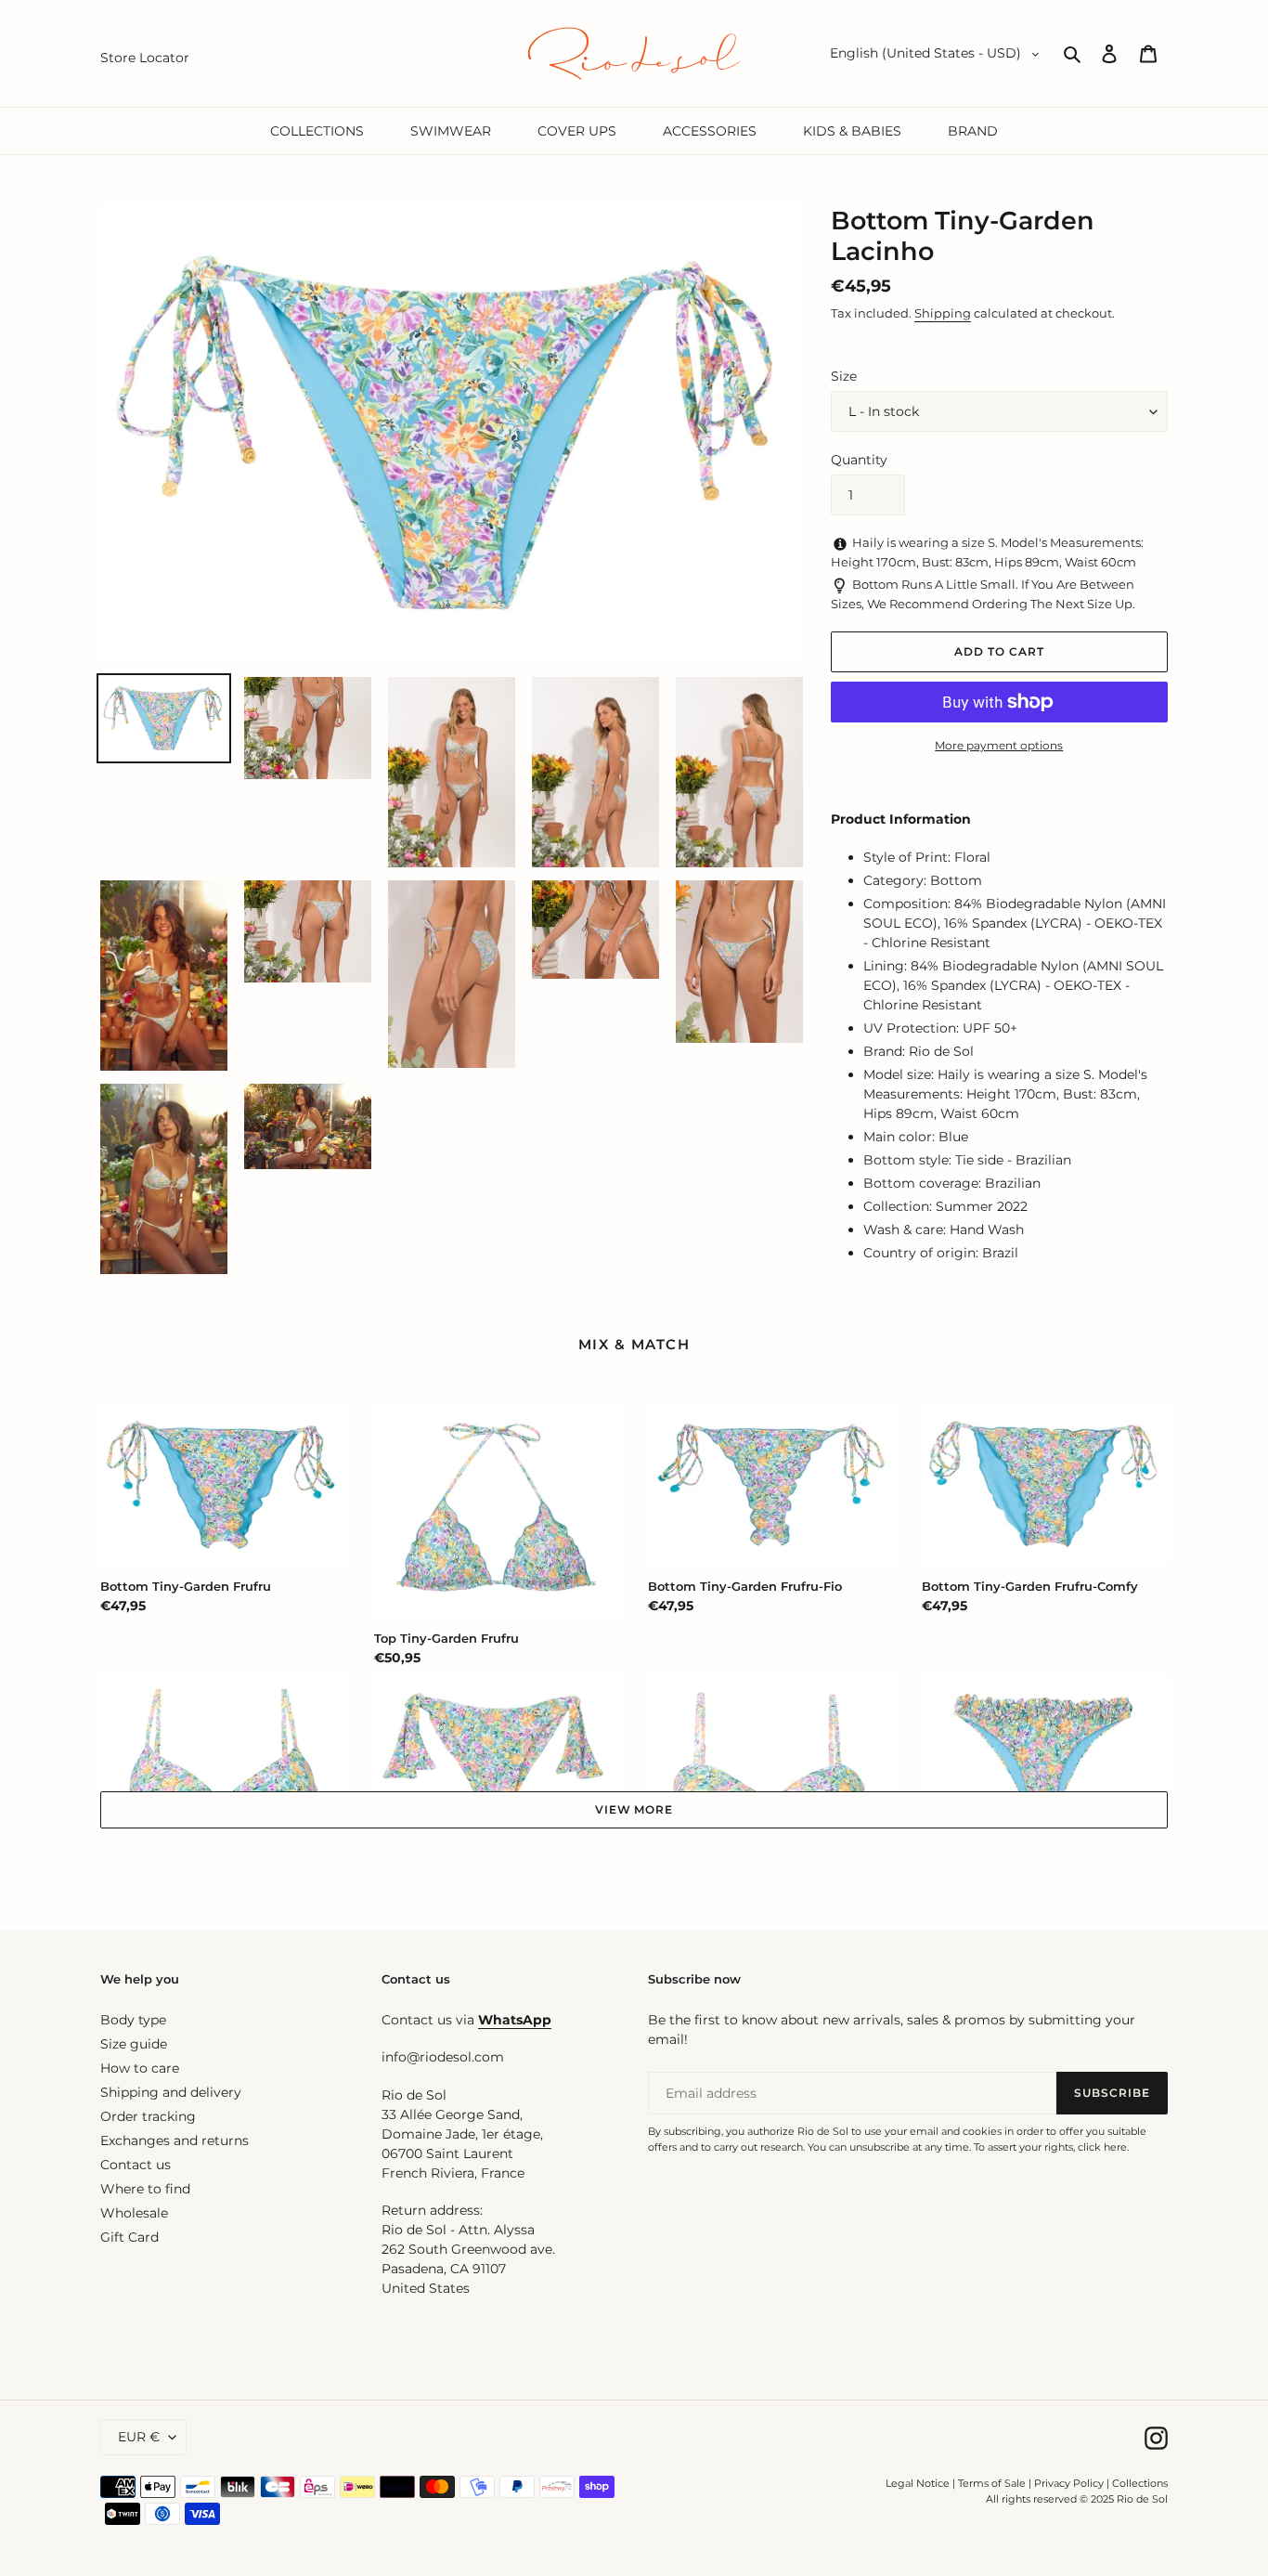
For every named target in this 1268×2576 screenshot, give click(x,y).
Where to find (145, 2189)
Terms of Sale (992, 2483)
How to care (140, 2068)
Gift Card (129, 2237)
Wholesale (134, 2213)
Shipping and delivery (171, 2092)
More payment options (999, 745)
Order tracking (148, 2116)
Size (844, 376)
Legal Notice (918, 2483)
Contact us (136, 2165)
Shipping (943, 313)
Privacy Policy (1070, 2483)
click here (1102, 2147)
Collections (1140, 2483)
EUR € (139, 2437)
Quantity (859, 460)
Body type (133, 2020)
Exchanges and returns (175, 2140)
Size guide (134, 2044)
